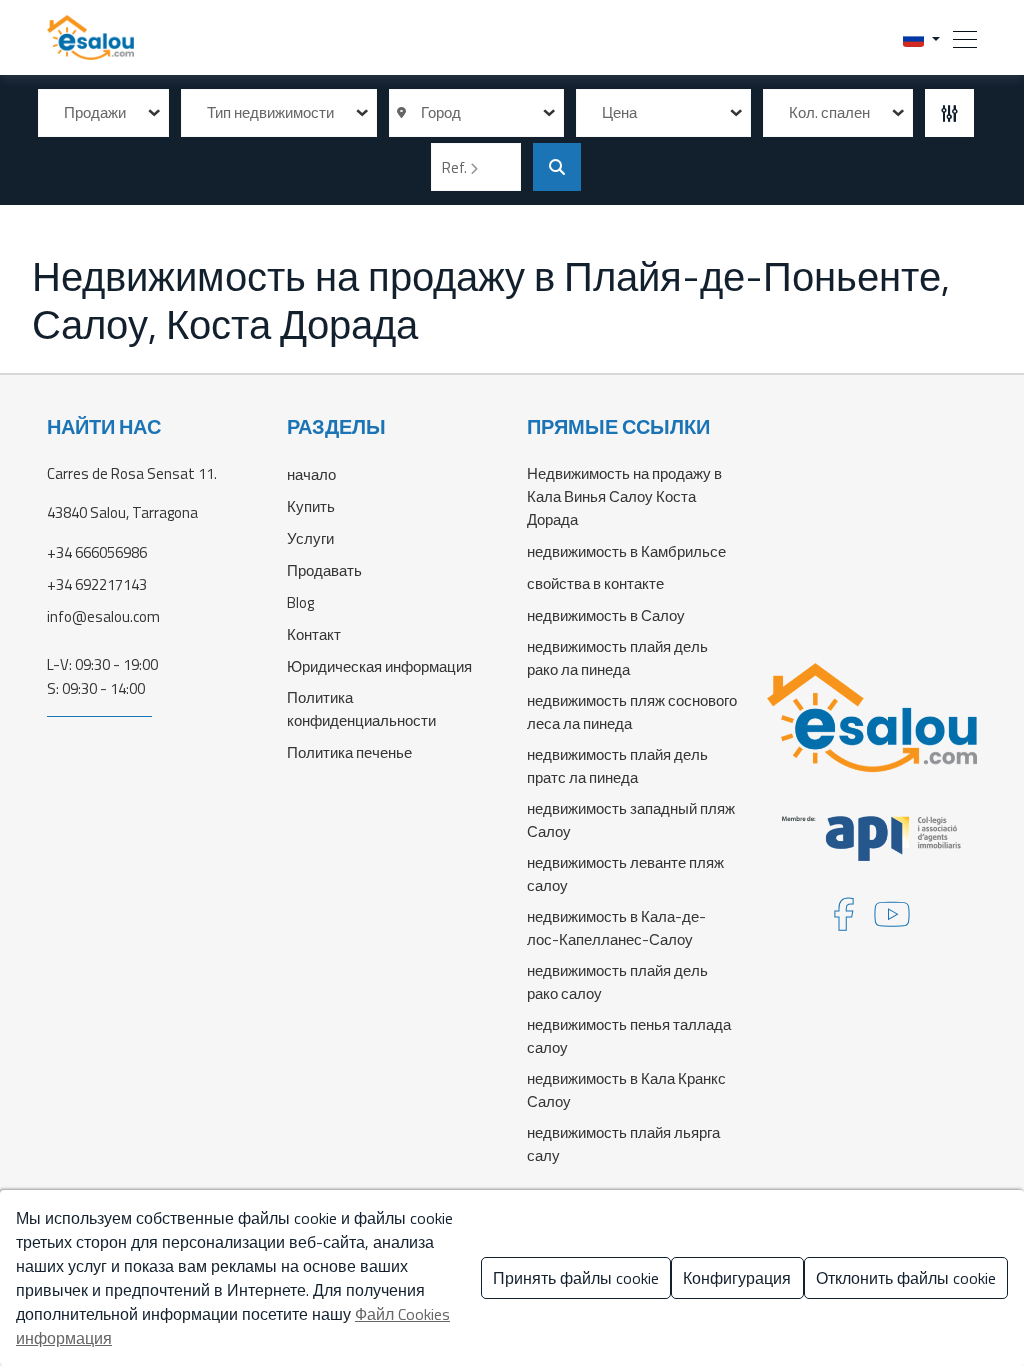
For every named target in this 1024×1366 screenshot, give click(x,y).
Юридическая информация (379, 666)
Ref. (456, 167)
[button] (921, 37)
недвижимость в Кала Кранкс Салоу (626, 1090)
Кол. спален (829, 112)
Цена (619, 112)
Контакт (314, 634)
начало (311, 474)
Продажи (95, 112)
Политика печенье (349, 752)
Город (438, 112)
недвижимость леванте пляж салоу (625, 874)
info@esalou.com (103, 616)
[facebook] (844, 920)
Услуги (310, 538)
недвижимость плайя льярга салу (623, 1144)
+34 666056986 (97, 552)
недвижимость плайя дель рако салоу (617, 982)
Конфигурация (737, 1278)
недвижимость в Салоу (606, 615)
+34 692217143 (97, 584)
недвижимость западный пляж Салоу (631, 820)
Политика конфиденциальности (361, 709)
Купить (311, 506)
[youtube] (892, 920)
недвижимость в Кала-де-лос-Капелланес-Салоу (616, 928)
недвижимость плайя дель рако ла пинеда (617, 658)
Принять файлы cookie (576, 1278)
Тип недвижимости (270, 112)
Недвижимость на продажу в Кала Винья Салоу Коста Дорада (624, 496)
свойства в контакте (595, 583)
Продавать (324, 570)
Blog (300, 602)
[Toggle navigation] (959, 37)
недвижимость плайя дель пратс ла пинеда (617, 766)
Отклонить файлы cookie (906, 1278)
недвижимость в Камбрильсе (626, 551)
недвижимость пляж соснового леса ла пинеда (632, 712)
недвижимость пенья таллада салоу (629, 1036)
